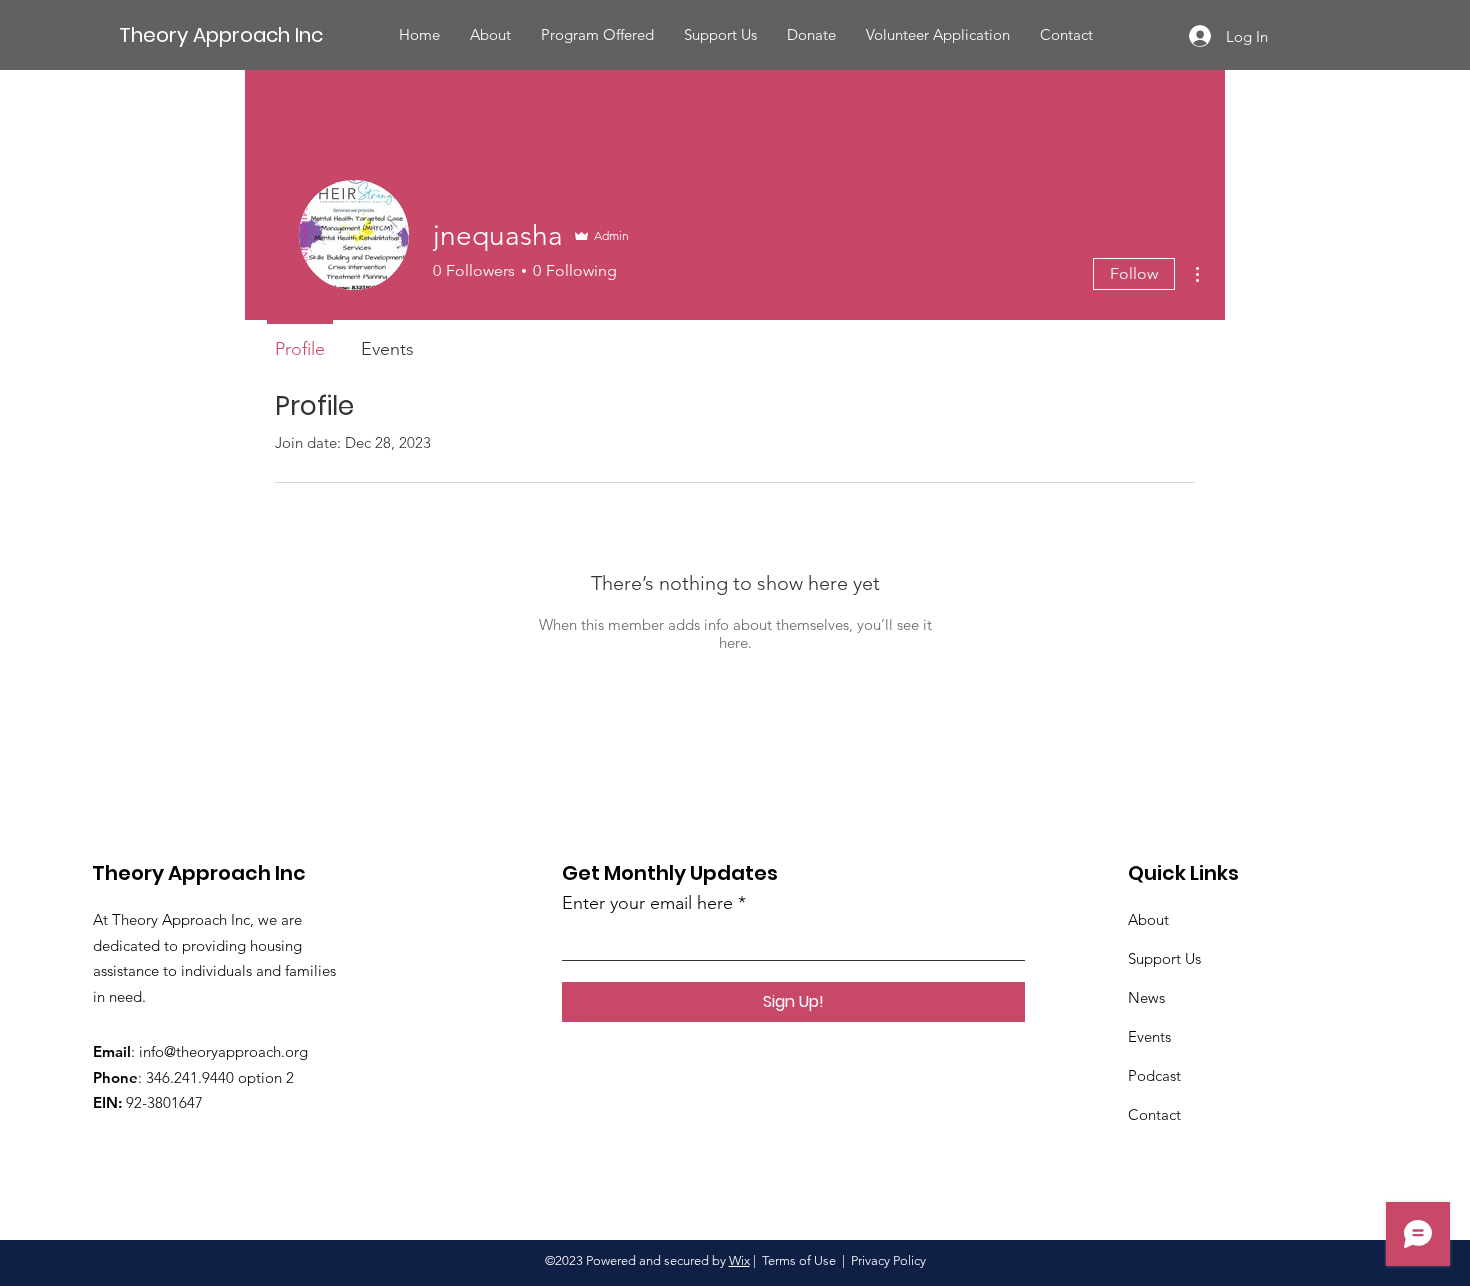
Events (1149, 1036)
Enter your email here (647, 903)
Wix (739, 1260)
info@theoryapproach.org (223, 1051)
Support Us (1164, 958)
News (1146, 997)
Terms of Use (799, 1260)
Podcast (1154, 1075)
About (1148, 919)
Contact (1154, 1114)
